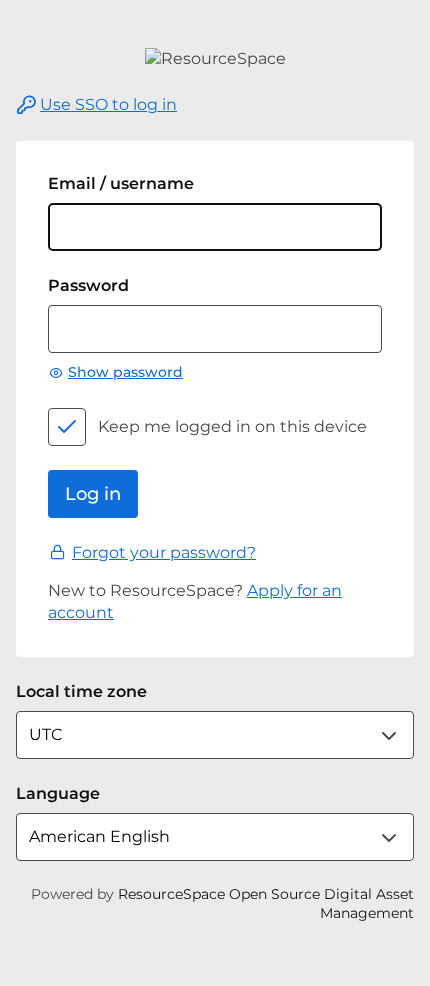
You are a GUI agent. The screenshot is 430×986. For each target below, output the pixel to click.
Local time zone (81, 691)
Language (58, 793)
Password (88, 285)
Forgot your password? (164, 552)
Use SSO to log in (108, 104)
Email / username (121, 183)
